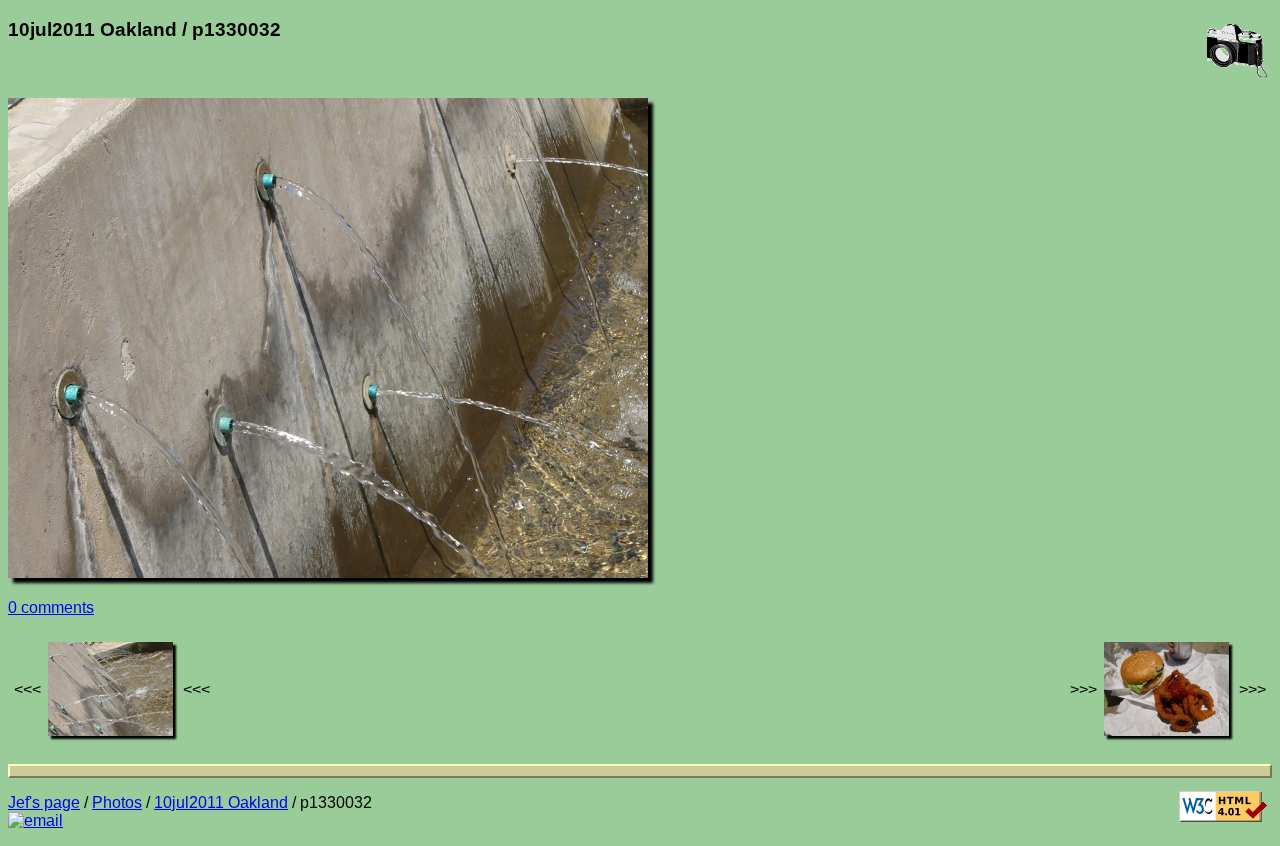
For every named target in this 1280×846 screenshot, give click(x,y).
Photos (117, 802)
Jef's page (44, 802)
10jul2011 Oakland (221, 802)
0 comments (51, 607)
